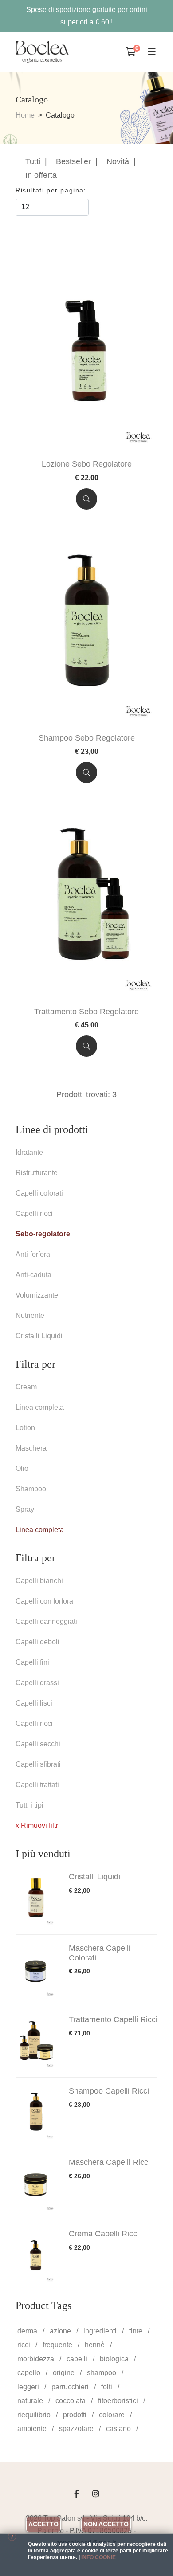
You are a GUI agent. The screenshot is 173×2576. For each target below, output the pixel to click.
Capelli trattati (37, 1785)
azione (60, 2331)
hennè (95, 2345)
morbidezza (36, 2359)
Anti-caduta (33, 1275)
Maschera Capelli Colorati (100, 1953)
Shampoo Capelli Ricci (109, 2091)
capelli (77, 2359)
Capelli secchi (38, 1744)
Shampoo (31, 1489)
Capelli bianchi (39, 1581)
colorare (112, 2415)
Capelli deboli (37, 1642)
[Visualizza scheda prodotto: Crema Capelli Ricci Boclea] (38, 2256)
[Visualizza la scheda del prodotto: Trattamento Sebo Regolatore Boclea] (86, 900)
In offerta (41, 175)
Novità (118, 161)
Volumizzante (37, 1295)
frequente (57, 2345)
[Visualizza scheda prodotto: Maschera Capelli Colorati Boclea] (38, 1970)
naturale (30, 2401)
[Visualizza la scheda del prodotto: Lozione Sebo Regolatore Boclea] (86, 353)
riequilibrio (34, 2415)
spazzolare (76, 2429)
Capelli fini (32, 1662)
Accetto (43, 2524)
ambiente (32, 2429)
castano (118, 2429)
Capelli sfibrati (38, 1764)
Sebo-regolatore (43, 1234)
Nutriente (30, 1315)
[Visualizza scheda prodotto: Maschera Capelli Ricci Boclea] (38, 2184)
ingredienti (100, 2331)
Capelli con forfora (44, 1601)
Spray (25, 1509)
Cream (26, 1387)
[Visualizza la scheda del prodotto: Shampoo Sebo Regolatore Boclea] (86, 626)
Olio (22, 1468)
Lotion (25, 1428)
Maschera (31, 1448)
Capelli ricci (34, 1214)
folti (107, 2387)
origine (64, 2373)
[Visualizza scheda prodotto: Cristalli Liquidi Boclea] (38, 1899)
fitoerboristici (118, 2401)
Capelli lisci (34, 1703)
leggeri (28, 2387)
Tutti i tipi (29, 1805)
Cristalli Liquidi (39, 1336)
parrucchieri (70, 2387)
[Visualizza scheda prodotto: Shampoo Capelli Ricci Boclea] (38, 2113)
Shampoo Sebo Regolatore (87, 738)
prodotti (75, 2415)
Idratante (29, 1152)
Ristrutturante (37, 1173)
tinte (136, 2331)
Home (25, 115)
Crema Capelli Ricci (104, 2234)
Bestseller (73, 161)
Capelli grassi (37, 1683)
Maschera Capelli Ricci (109, 2162)
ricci (24, 2345)
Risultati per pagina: (52, 190)
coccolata (71, 2401)
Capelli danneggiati (46, 1621)
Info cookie (98, 2557)
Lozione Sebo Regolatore (87, 464)
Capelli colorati (39, 1193)
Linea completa (40, 1407)
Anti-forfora (33, 1254)
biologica (114, 2359)
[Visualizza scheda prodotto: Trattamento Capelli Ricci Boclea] (38, 2042)
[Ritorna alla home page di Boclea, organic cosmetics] (42, 52)
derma (27, 2331)
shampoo (102, 2373)
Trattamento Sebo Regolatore (86, 1012)
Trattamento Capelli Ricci (113, 2019)
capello (29, 2373)
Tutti (33, 161)
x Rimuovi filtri (38, 1825)
